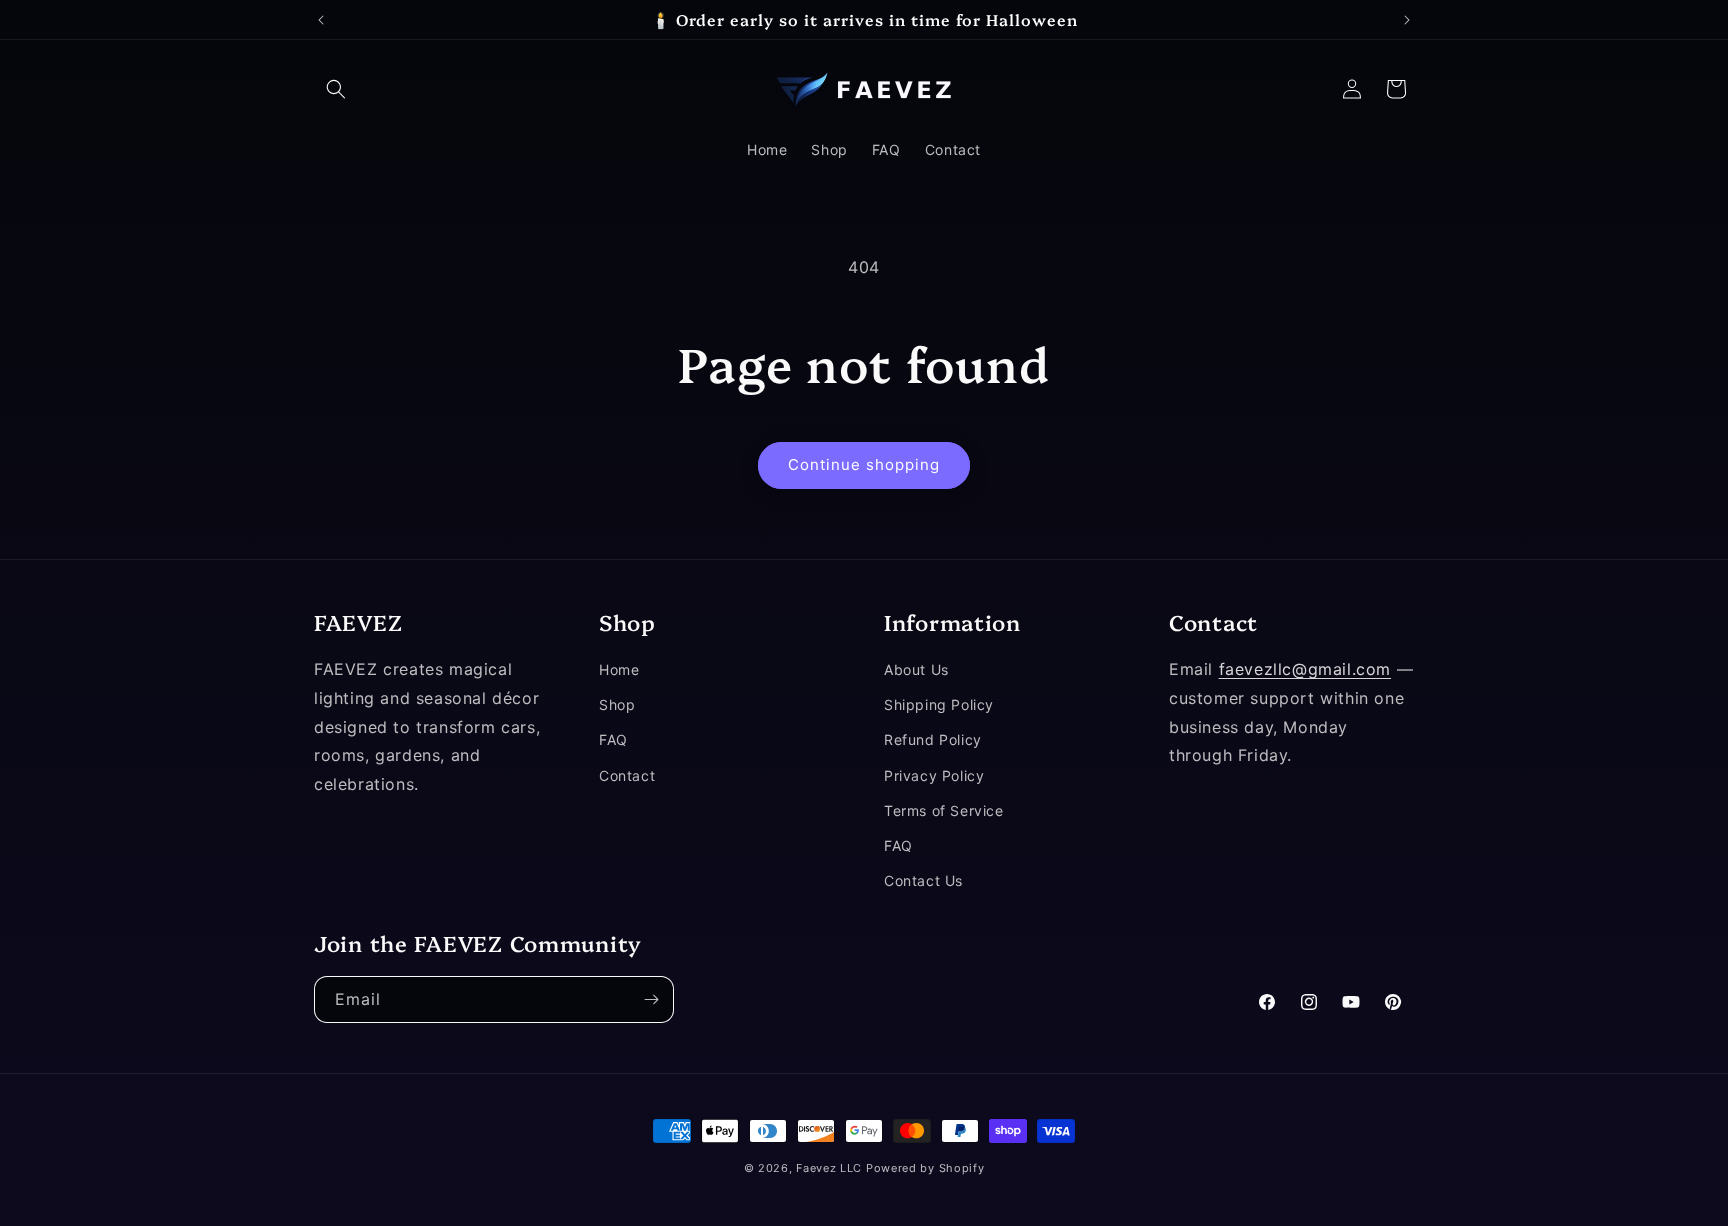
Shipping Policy (939, 705)
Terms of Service (944, 810)
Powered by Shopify (925, 1168)
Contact (627, 775)
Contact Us (923, 880)
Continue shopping (864, 464)
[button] (336, 89)
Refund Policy (933, 740)
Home (619, 669)
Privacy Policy (934, 775)
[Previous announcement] (321, 20)
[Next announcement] (1407, 20)
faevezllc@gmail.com (1305, 669)
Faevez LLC (829, 1168)
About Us (916, 669)
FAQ (613, 740)
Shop (617, 705)
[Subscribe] (651, 999)
